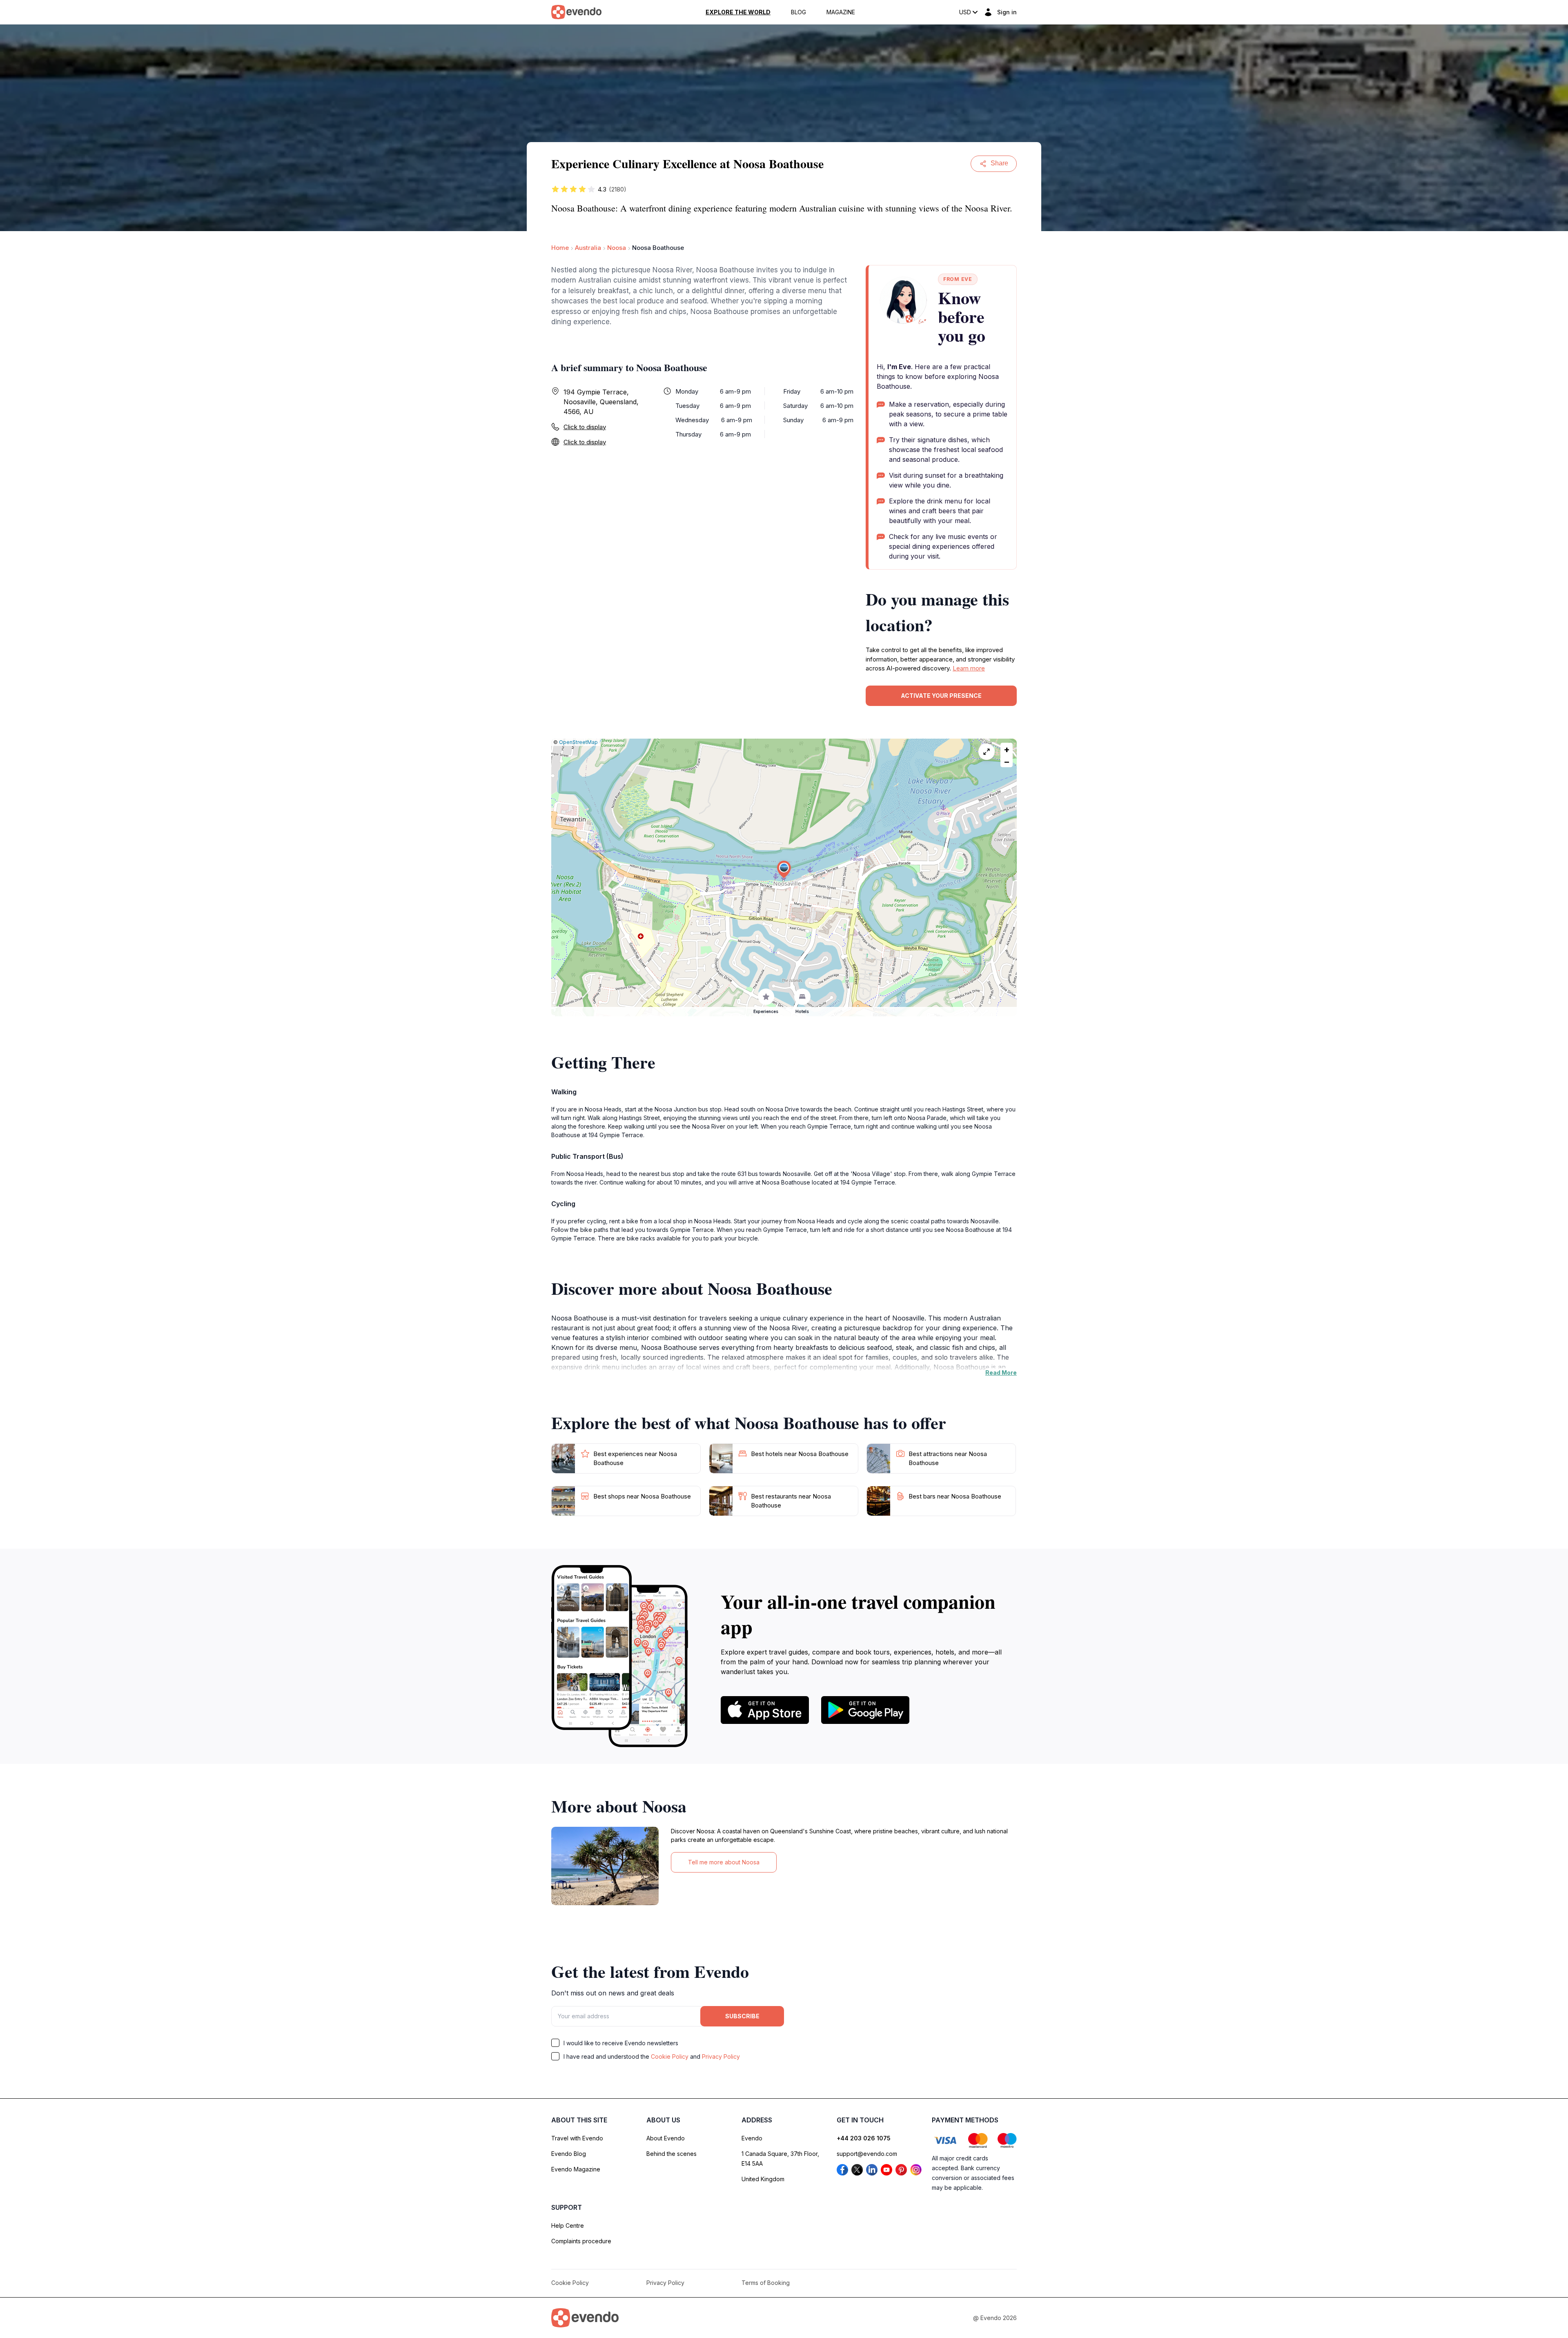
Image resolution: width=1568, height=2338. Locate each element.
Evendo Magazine (576, 2169)
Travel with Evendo (577, 2138)
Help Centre (568, 2226)
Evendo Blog (569, 2154)
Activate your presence (941, 696)
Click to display (585, 427)
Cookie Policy (670, 2056)
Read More (1001, 1373)
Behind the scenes (672, 2154)
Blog (798, 12)
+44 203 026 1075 (864, 2138)
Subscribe (742, 2016)
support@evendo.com (867, 2154)
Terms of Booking (766, 2283)
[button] (784, 870)
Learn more (969, 668)
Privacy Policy (721, 2056)
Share (999, 163)
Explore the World (738, 12)
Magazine (841, 12)
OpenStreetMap (578, 742)
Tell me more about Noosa (724, 1862)
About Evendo (666, 2138)
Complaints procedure (581, 2241)
